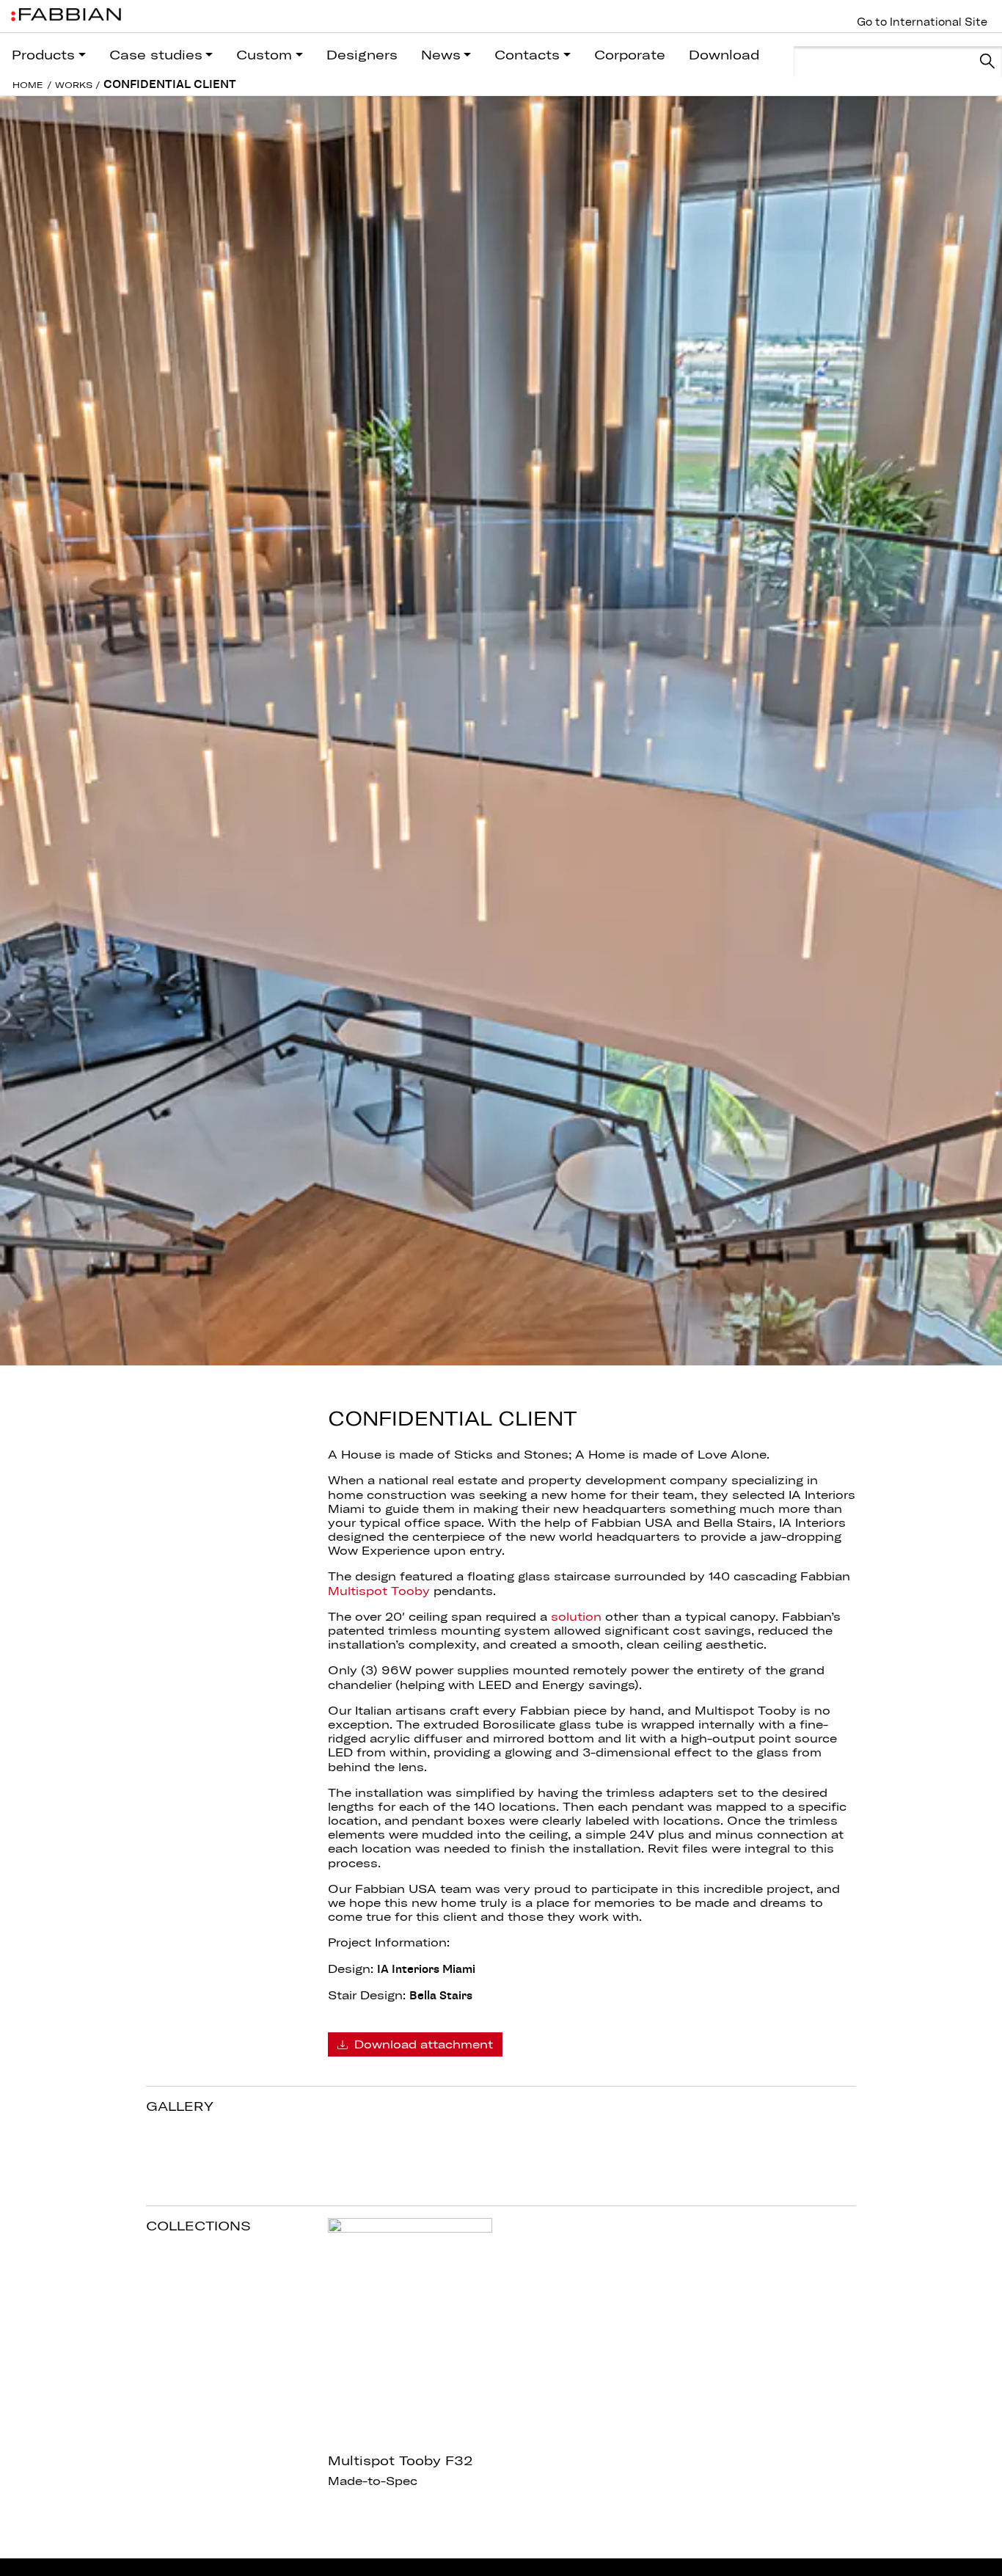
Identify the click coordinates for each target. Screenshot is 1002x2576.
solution (576, 1616)
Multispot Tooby (379, 1591)
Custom (264, 55)
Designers (362, 55)
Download (724, 55)
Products (43, 55)
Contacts (527, 55)
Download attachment (422, 2044)
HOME (28, 85)
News (441, 55)
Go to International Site (922, 22)
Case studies (156, 55)
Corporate (630, 55)
